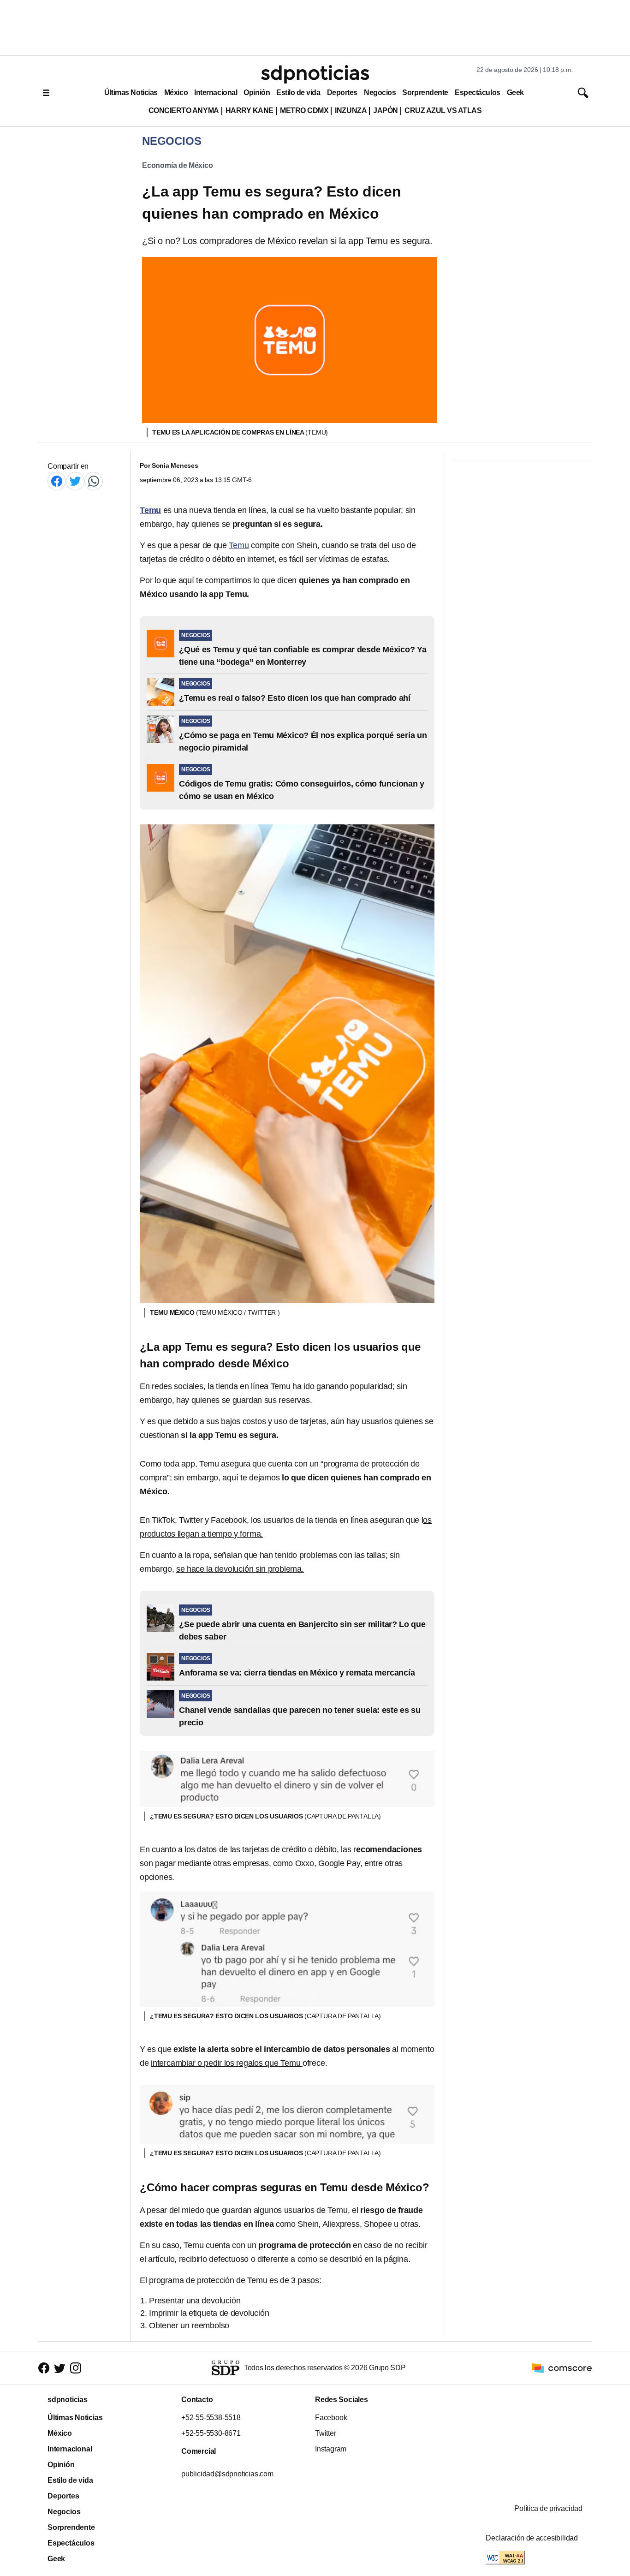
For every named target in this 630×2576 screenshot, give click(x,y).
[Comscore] (562, 2367)
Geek (515, 92)
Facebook (331, 2418)
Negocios (380, 92)
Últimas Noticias (131, 92)
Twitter (326, 2433)
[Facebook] (57, 481)
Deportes (342, 92)
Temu (239, 545)
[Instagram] (76, 2368)
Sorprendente (425, 92)
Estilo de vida (298, 92)
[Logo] (315, 74)
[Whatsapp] (94, 481)
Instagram (331, 2449)
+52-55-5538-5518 (211, 2418)
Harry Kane (250, 110)
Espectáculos (478, 92)
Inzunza (351, 110)
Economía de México (178, 165)
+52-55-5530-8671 (211, 2433)
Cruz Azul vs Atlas (443, 110)
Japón (386, 110)
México (176, 92)
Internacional (216, 92)
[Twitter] (75, 481)
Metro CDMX (304, 110)
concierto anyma (184, 110)
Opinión (257, 92)
